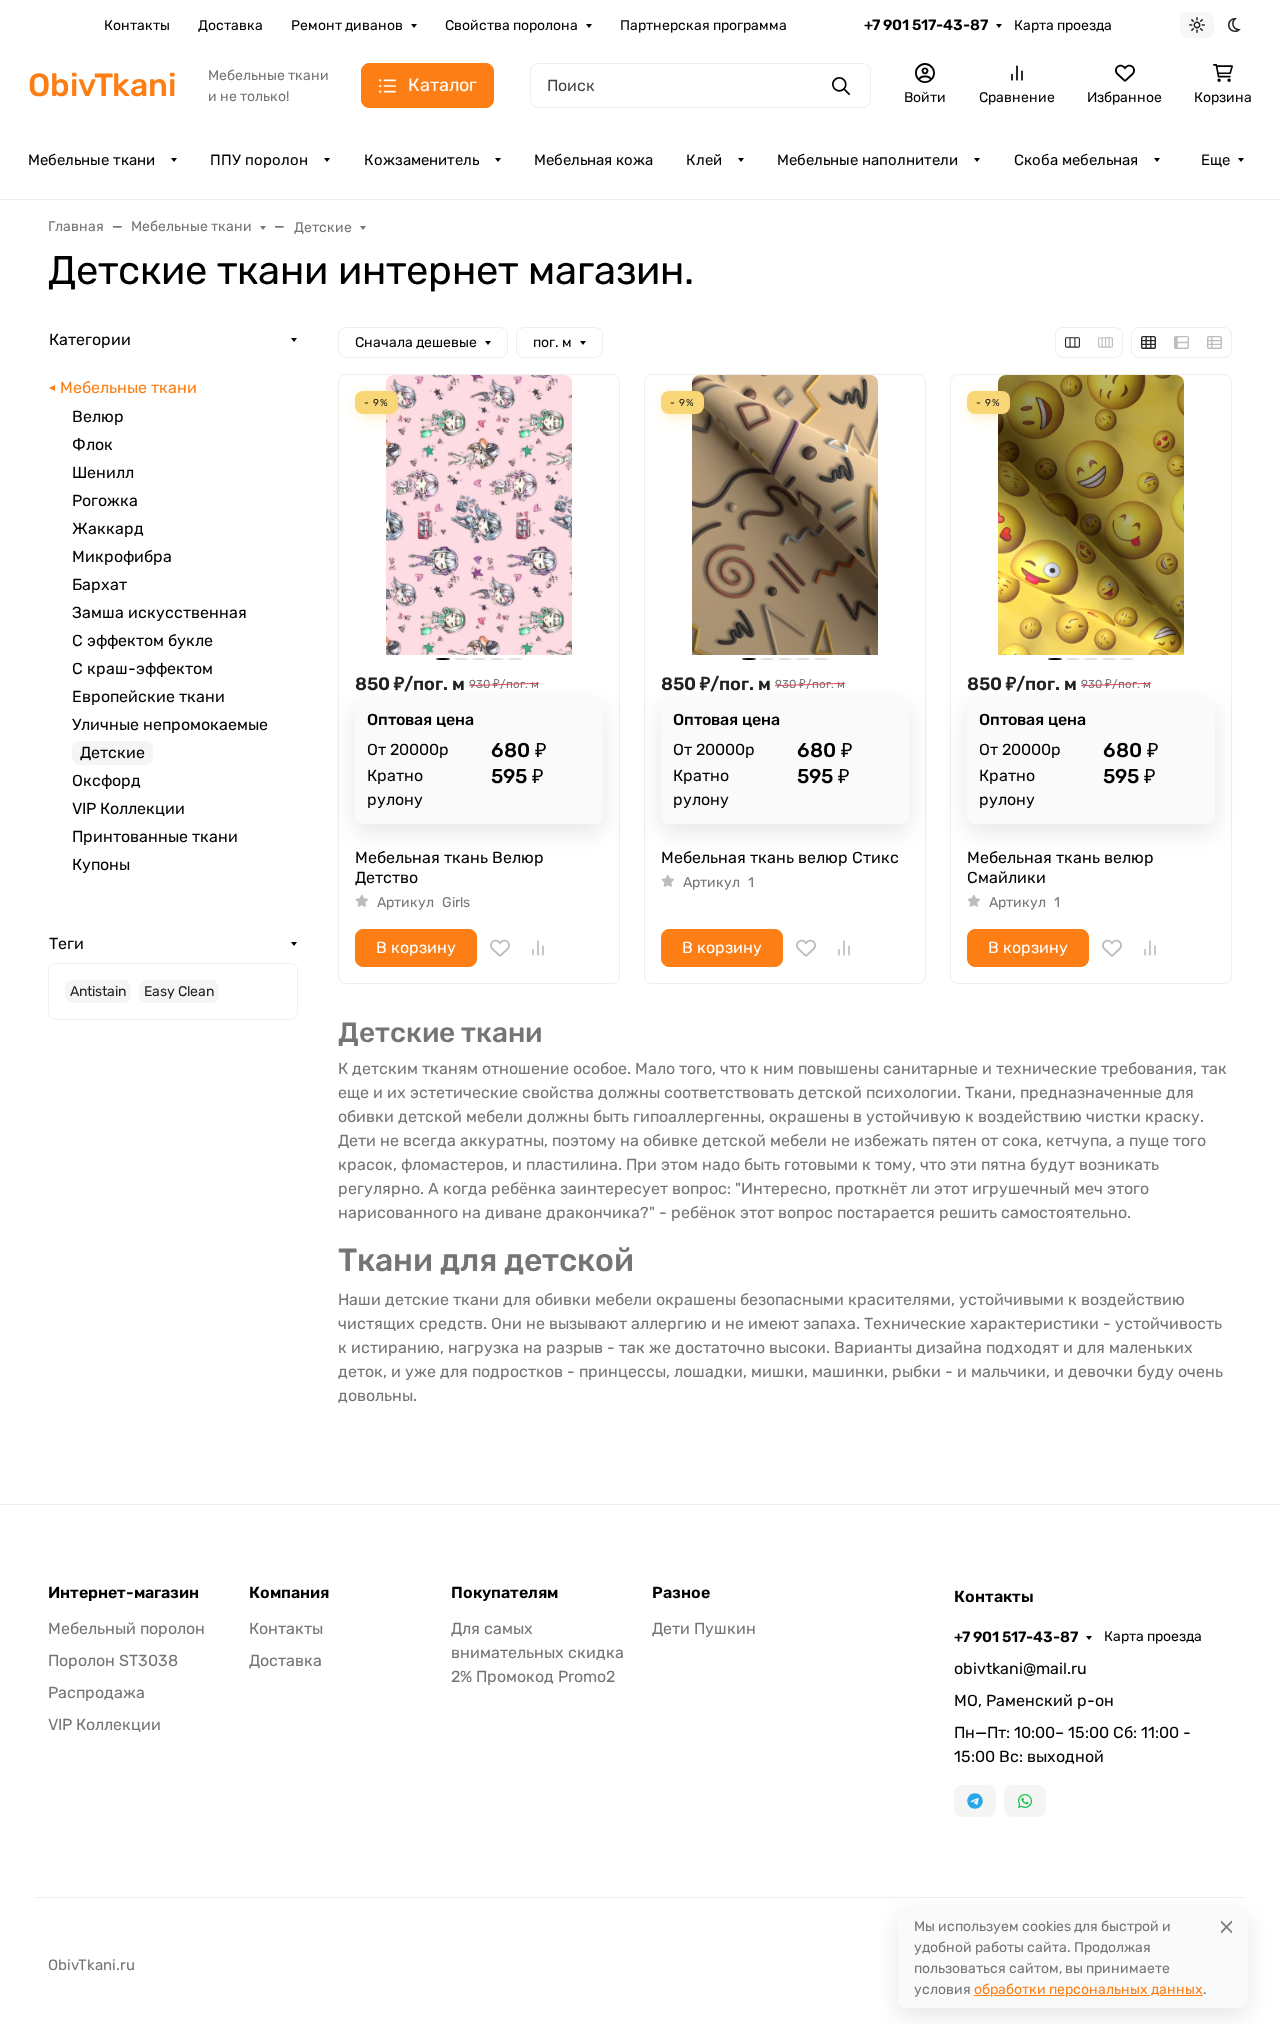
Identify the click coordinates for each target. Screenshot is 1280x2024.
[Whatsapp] (1025, 1801)
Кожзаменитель (421, 160)
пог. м (552, 342)
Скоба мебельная (1076, 160)
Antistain (98, 991)
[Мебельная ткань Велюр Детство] (479, 515)
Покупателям (504, 1593)
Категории (90, 339)
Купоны (101, 864)
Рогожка (105, 500)
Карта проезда (1063, 25)
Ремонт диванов (347, 25)
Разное (681, 1593)
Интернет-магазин (123, 1593)
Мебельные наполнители (867, 160)
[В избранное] (500, 948)
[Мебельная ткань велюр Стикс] (785, 515)
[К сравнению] (538, 948)
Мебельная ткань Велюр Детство (449, 867)
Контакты (137, 25)
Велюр (98, 416)
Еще (1215, 160)
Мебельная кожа (593, 160)
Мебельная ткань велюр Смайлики (1060, 867)
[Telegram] (975, 1801)
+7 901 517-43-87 (926, 25)
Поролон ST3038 (113, 1660)
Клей (704, 160)
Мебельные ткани (91, 160)
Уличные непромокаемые (170, 724)
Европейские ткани (148, 696)
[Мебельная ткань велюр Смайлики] (1091, 515)
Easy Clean (179, 991)
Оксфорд (106, 780)
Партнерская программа (703, 25)
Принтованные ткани (155, 836)
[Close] (1226, 1926)
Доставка (230, 25)
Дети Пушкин (704, 1628)
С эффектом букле (142, 640)
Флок (92, 444)
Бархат (99, 584)
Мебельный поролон (126, 1628)
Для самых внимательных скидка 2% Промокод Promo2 (537, 1652)
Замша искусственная (159, 612)
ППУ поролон (259, 160)
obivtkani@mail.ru (1020, 1668)
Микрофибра (122, 556)
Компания (289, 1593)
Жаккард (108, 528)
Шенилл (103, 472)
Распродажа (96, 1692)
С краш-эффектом (142, 668)
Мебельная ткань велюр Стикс (780, 857)
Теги (66, 943)
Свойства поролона (511, 25)
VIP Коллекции (128, 808)
